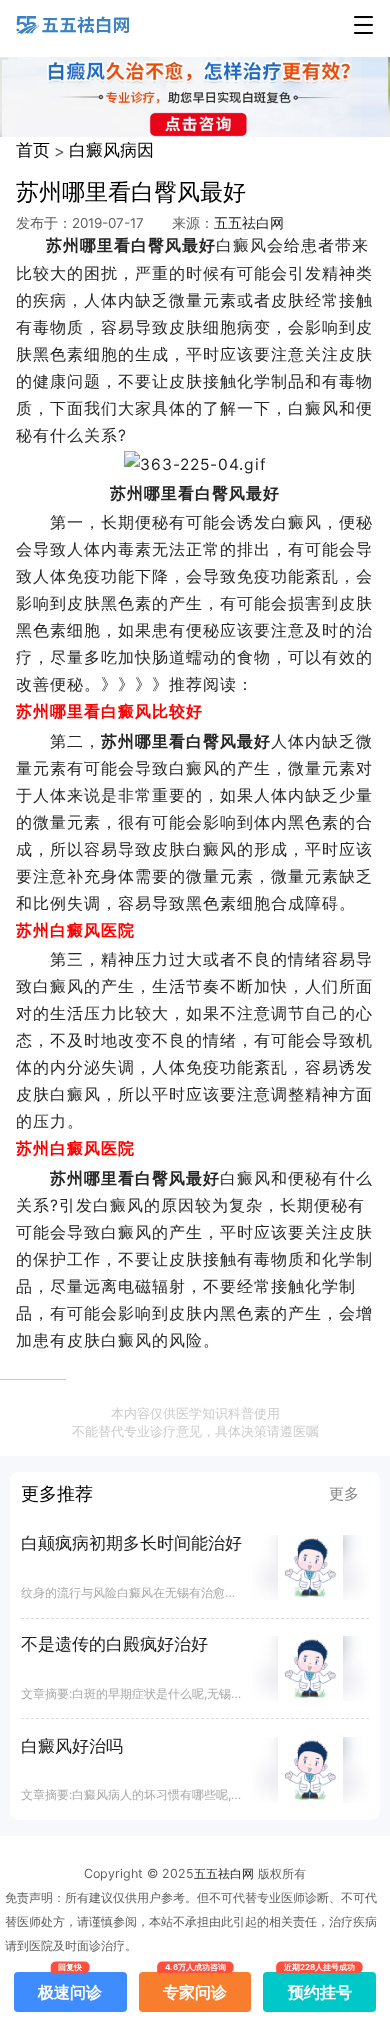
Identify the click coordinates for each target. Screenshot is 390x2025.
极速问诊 (70, 1987)
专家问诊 (195, 1987)
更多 (344, 1494)
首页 (33, 150)
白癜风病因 (111, 150)
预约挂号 (320, 1987)
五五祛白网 (249, 223)
